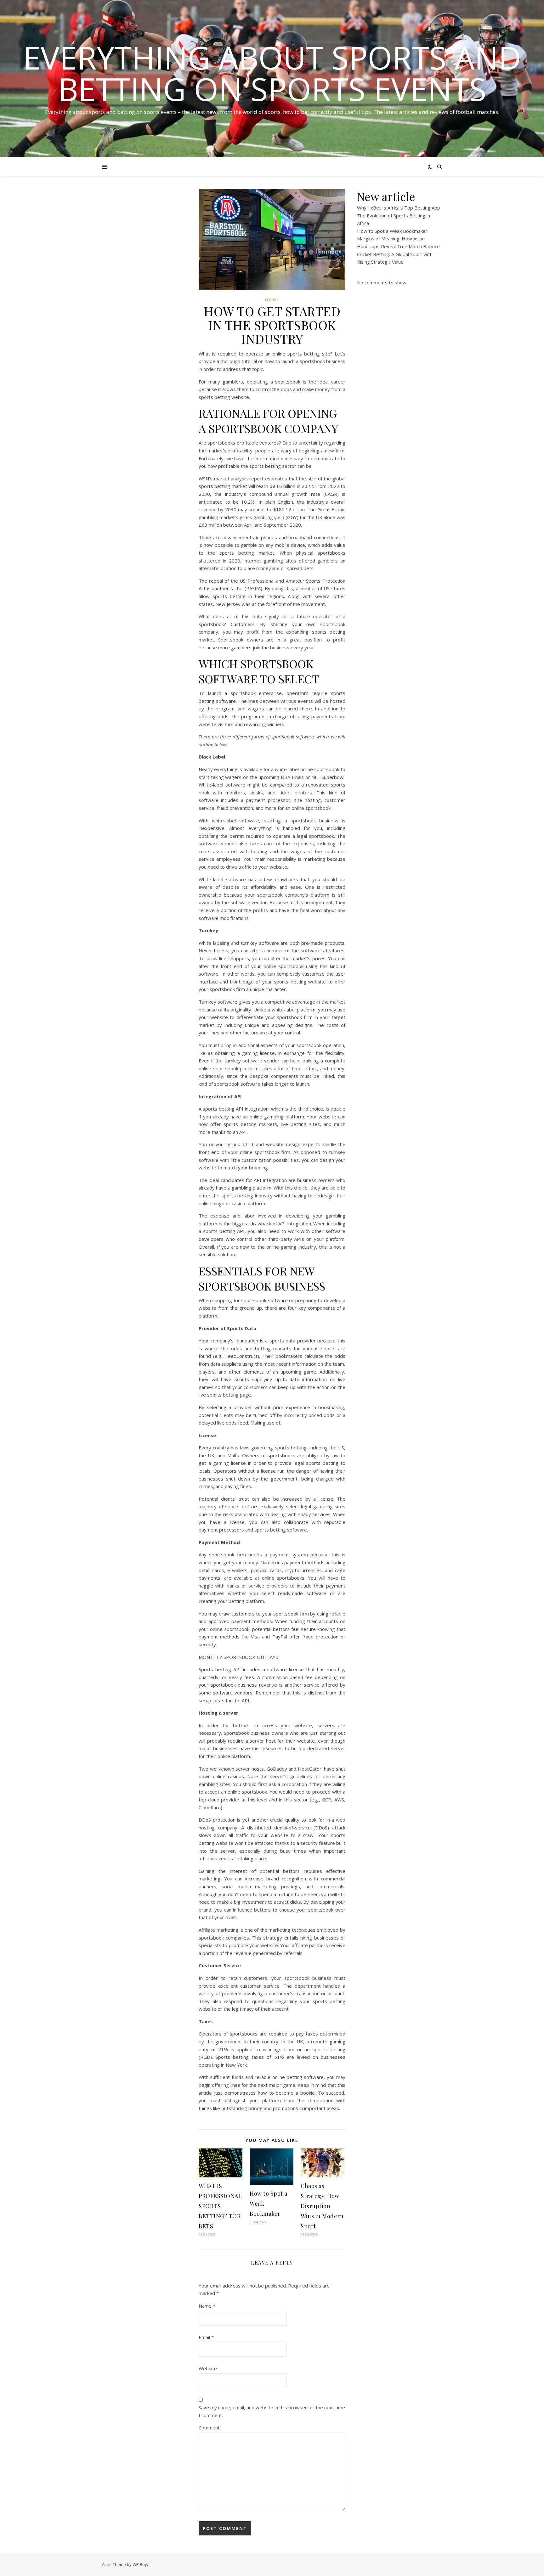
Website (208, 2368)
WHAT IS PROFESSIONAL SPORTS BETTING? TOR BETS (220, 2206)
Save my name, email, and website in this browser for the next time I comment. (272, 2411)
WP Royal (142, 2564)
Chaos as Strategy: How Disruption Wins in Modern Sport (322, 2206)
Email (206, 2337)
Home (272, 300)
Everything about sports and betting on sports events (272, 73)
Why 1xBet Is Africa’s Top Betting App (399, 208)
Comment (209, 2428)
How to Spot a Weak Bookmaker (392, 231)
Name (207, 2306)
